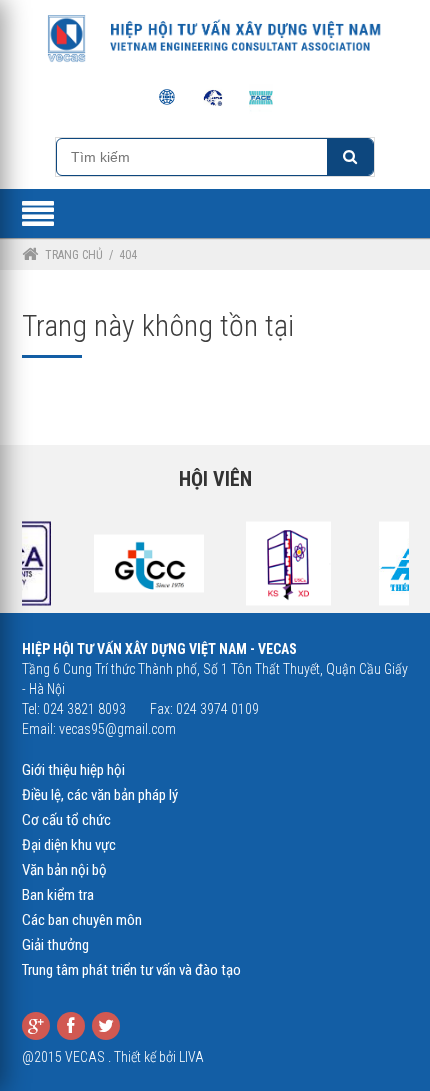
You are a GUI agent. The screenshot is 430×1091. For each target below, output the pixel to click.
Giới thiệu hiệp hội (73, 770)
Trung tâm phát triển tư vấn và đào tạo (131, 970)
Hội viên (215, 479)
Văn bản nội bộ (64, 870)
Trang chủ (74, 255)
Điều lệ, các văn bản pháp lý (100, 795)
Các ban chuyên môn (82, 920)
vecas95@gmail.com (117, 729)
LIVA (191, 1057)
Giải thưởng (55, 945)
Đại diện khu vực (69, 845)
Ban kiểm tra (58, 895)
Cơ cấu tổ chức (66, 820)
